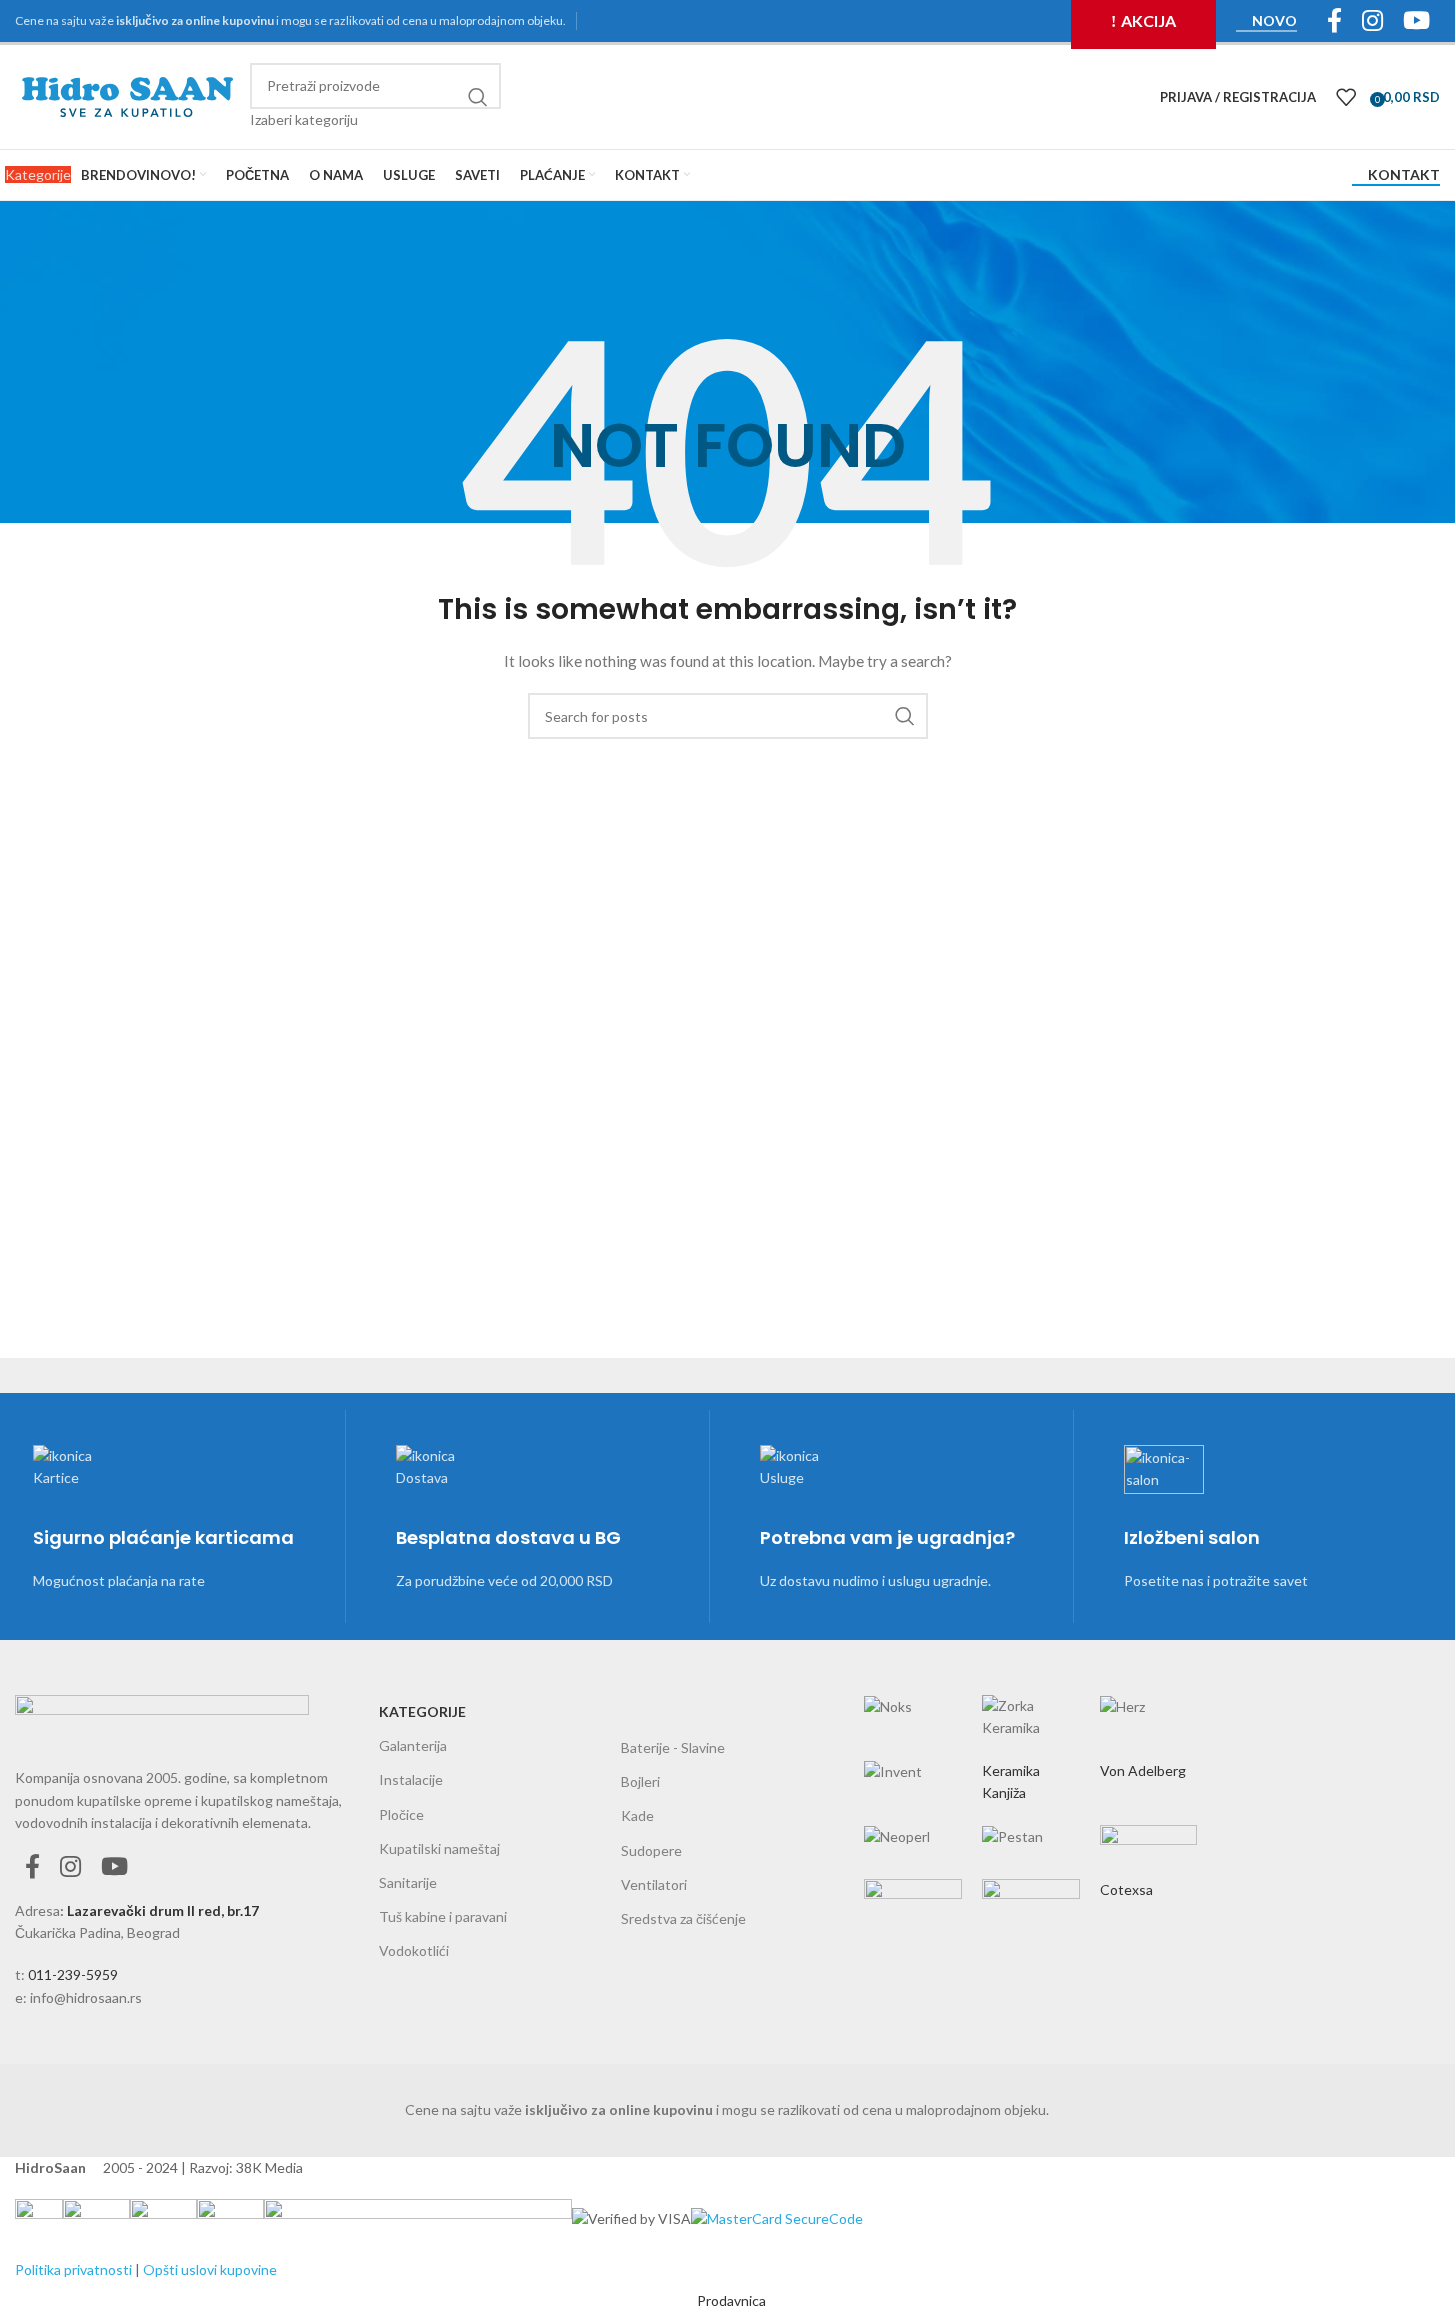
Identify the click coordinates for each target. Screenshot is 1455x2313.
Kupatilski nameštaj (439, 1848)
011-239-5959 (73, 1974)
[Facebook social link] (32, 1867)
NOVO (1274, 21)
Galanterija (413, 1745)
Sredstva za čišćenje (683, 1918)
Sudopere (651, 1850)
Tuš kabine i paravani (443, 1916)
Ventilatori (654, 1884)
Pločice (401, 1814)
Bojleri (640, 1781)
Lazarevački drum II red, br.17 (163, 1910)
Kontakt (1404, 175)
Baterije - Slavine (673, 1747)
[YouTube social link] (114, 1867)
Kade (637, 1815)
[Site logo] (127, 95)
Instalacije (411, 1779)
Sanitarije (408, 1882)
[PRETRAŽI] (478, 97)
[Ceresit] (1031, 1786)
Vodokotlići (414, 1950)
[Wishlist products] (1346, 97)
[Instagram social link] (70, 1867)
